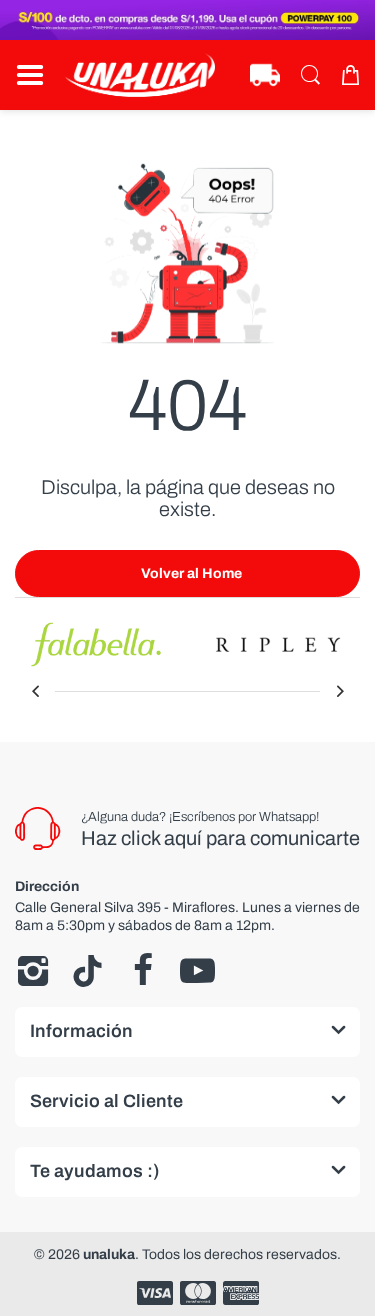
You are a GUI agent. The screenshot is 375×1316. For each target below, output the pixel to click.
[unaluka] (140, 75)
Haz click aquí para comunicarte (220, 838)
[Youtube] (197, 971)
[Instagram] (32, 971)
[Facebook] (142, 971)
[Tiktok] (87, 971)
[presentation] (35, 691)
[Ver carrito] (350, 75)
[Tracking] (265, 75)
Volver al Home (191, 573)
